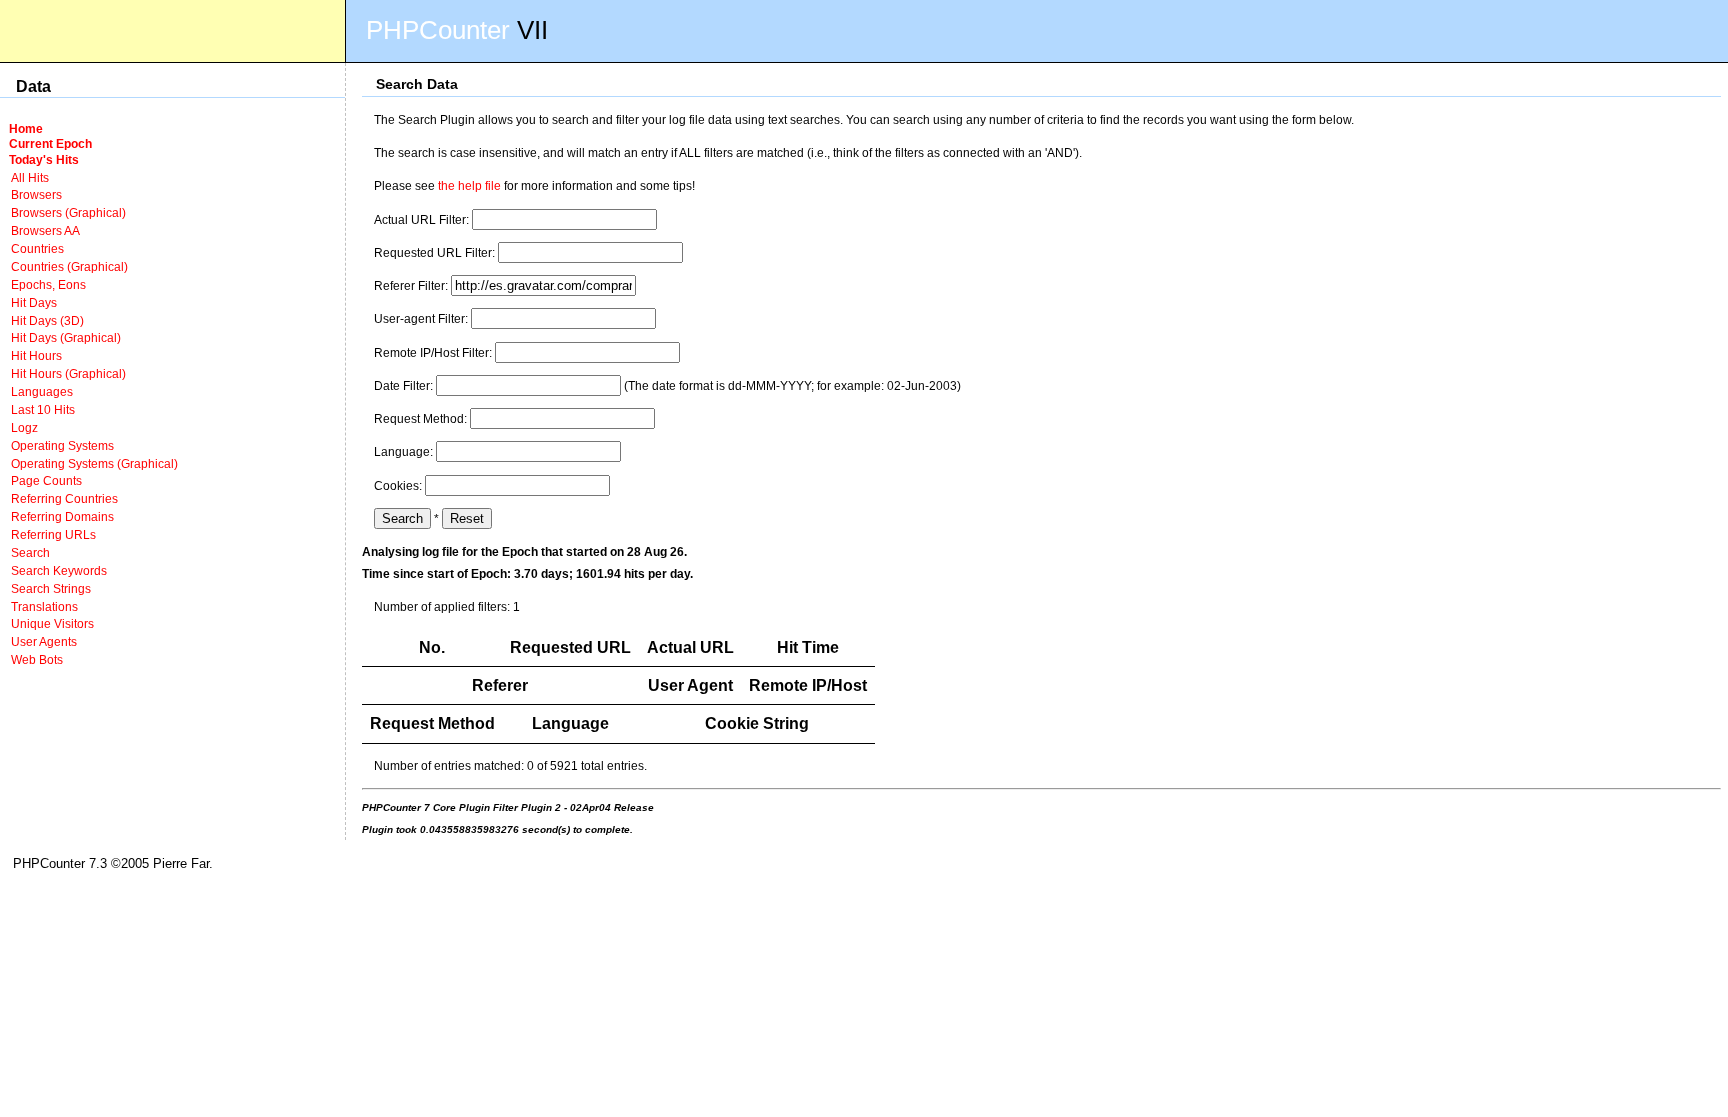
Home (26, 128)
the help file (469, 185)
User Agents (44, 641)
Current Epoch (50, 143)
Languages (42, 391)
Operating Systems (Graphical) (94, 463)
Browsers (36, 194)
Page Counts (46, 480)
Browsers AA (45, 230)
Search (30, 552)
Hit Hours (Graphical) (68, 373)
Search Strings (51, 588)
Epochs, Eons (48, 284)
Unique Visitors (52, 623)
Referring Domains (62, 516)
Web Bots (37, 659)
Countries (37, 248)
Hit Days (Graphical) (66, 337)
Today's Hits (44, 159)
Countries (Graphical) (69, 266)
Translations (44, 606)
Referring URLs (53, 534)
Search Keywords (59, 570)
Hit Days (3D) (47, 320)
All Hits (30, 177)
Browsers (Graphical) (68, 212)
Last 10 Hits (43, 409)
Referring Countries (64, 498)
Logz (24, 427)
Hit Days (34, 302)
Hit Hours (36, 355)
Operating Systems (62, 445)
